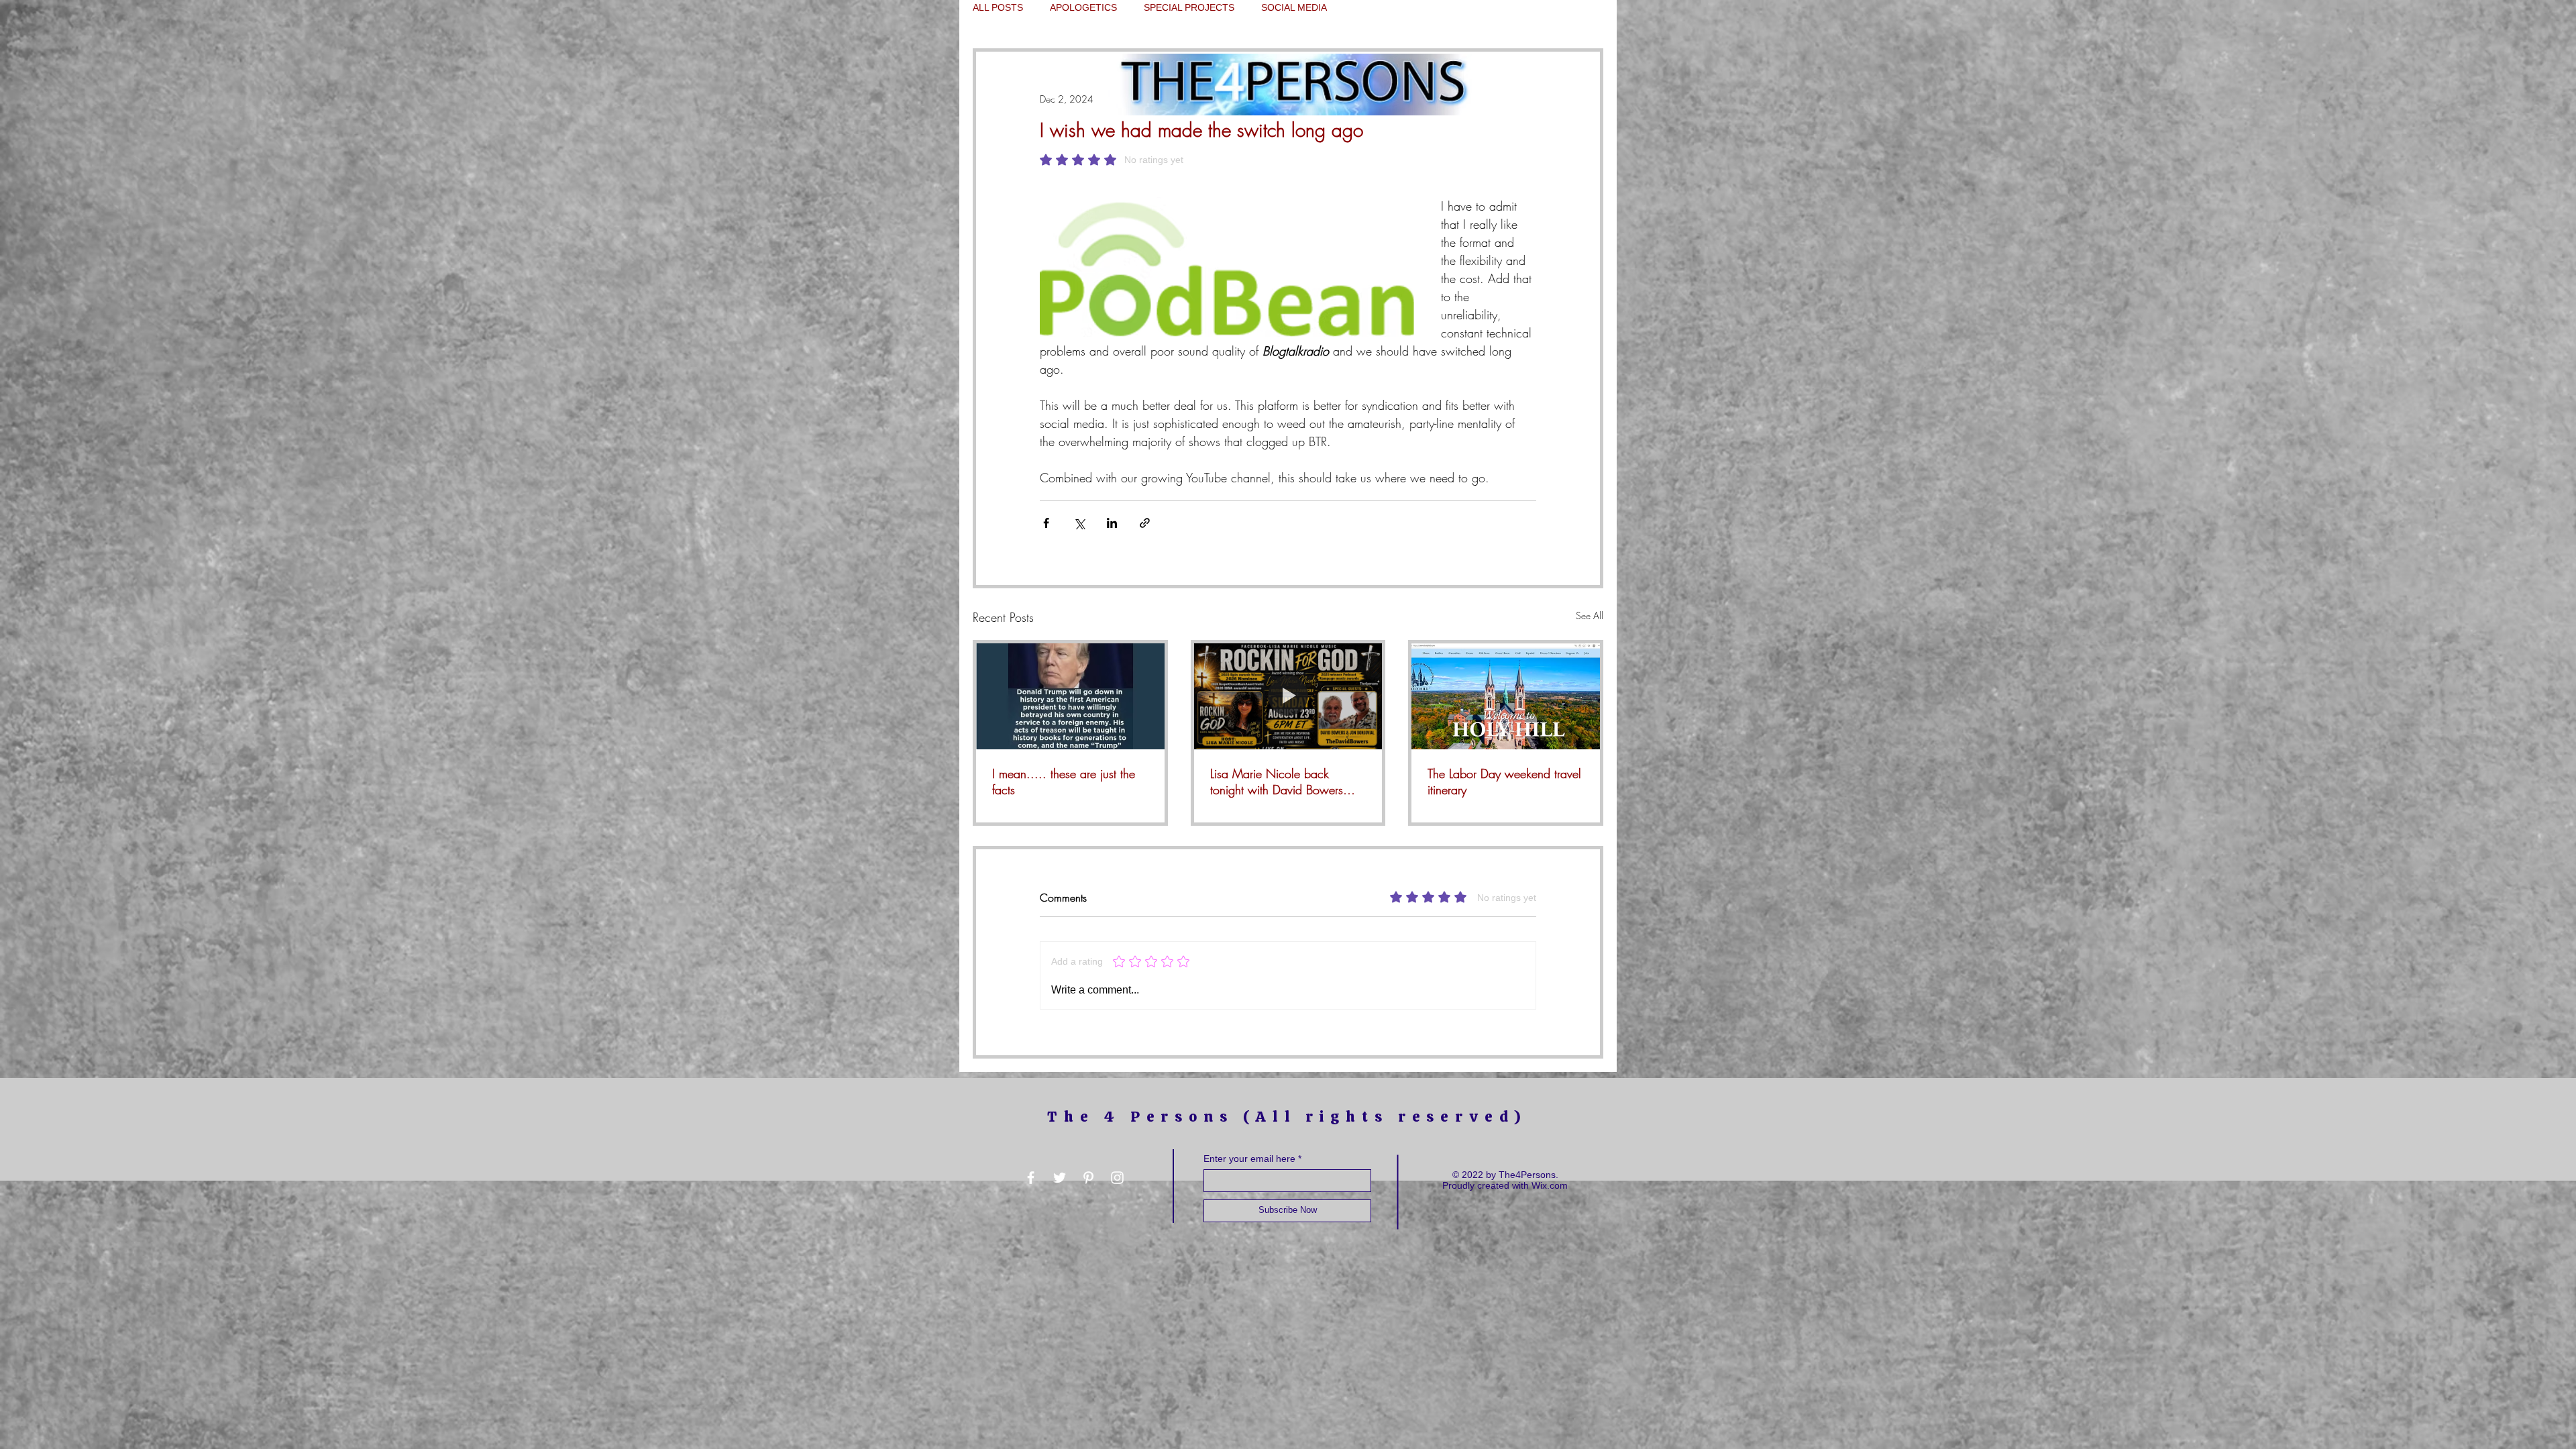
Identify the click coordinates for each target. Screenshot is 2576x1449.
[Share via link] (1145, 523)
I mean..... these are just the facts (1064, 782)
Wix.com (1550, 1185)
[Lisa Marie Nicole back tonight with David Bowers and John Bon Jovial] (1288, 696)
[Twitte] (1060, 1178)
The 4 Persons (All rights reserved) (1287, 1117)
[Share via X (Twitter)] (1079, 523)
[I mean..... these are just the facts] (1070, 696)
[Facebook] (1031, 1178)
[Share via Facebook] (1046, 523)
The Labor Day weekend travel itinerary (1504, 782)
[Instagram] (1117, 1178)
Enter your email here (1249, 1159)
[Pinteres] (1088, 1178)
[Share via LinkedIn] (1112, 523)
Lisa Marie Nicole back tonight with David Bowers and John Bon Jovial (1277, 782)
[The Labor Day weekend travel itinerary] (1506, 696)
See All (1590, 615)
